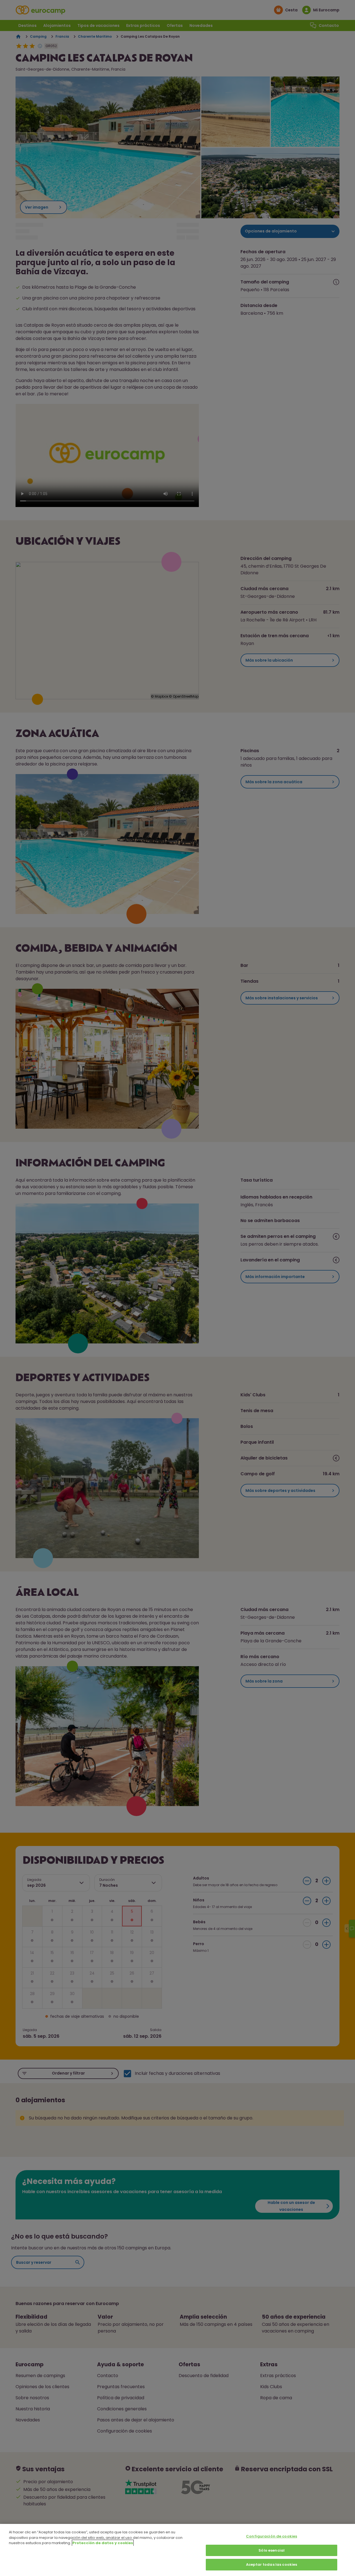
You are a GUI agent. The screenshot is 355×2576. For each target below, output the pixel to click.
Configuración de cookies (272, 2536)
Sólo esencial (272, 2550)
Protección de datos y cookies (103, 2543)
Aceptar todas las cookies (272, 2565)
